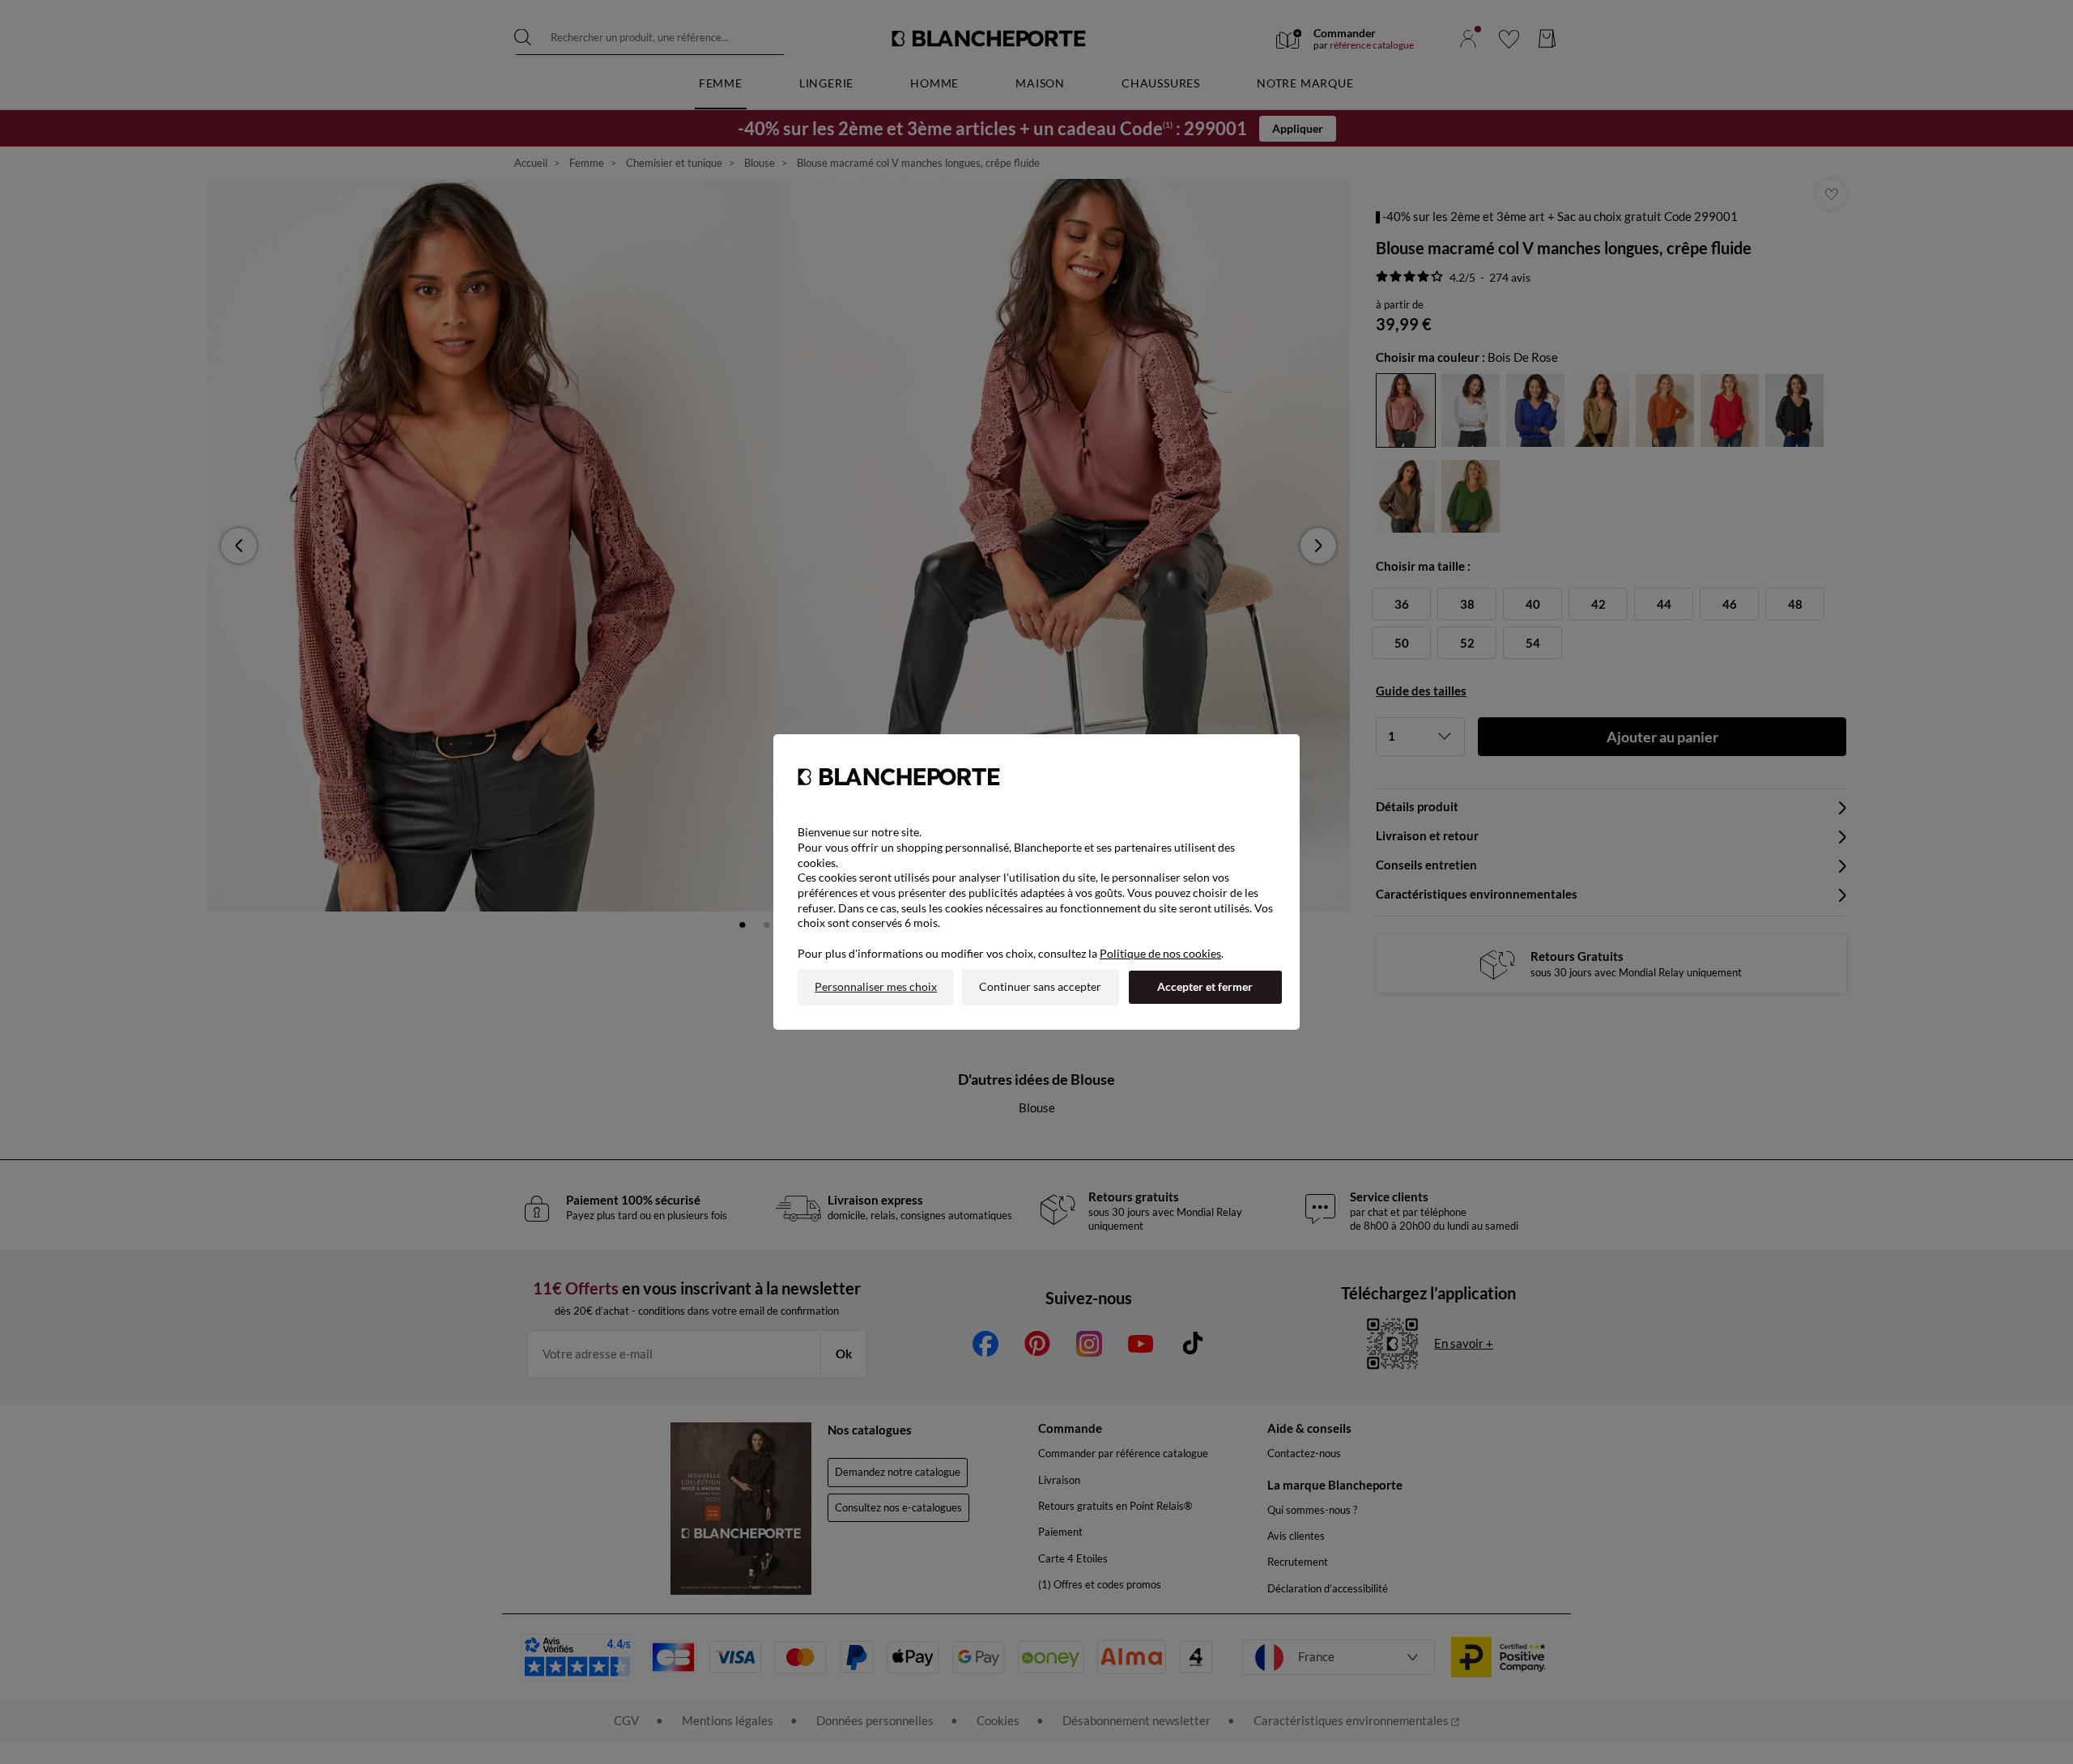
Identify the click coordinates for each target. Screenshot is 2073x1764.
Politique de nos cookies (1160, 953)
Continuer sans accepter (1040, 986)
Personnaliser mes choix (876, 986)
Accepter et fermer (1205, 986)
